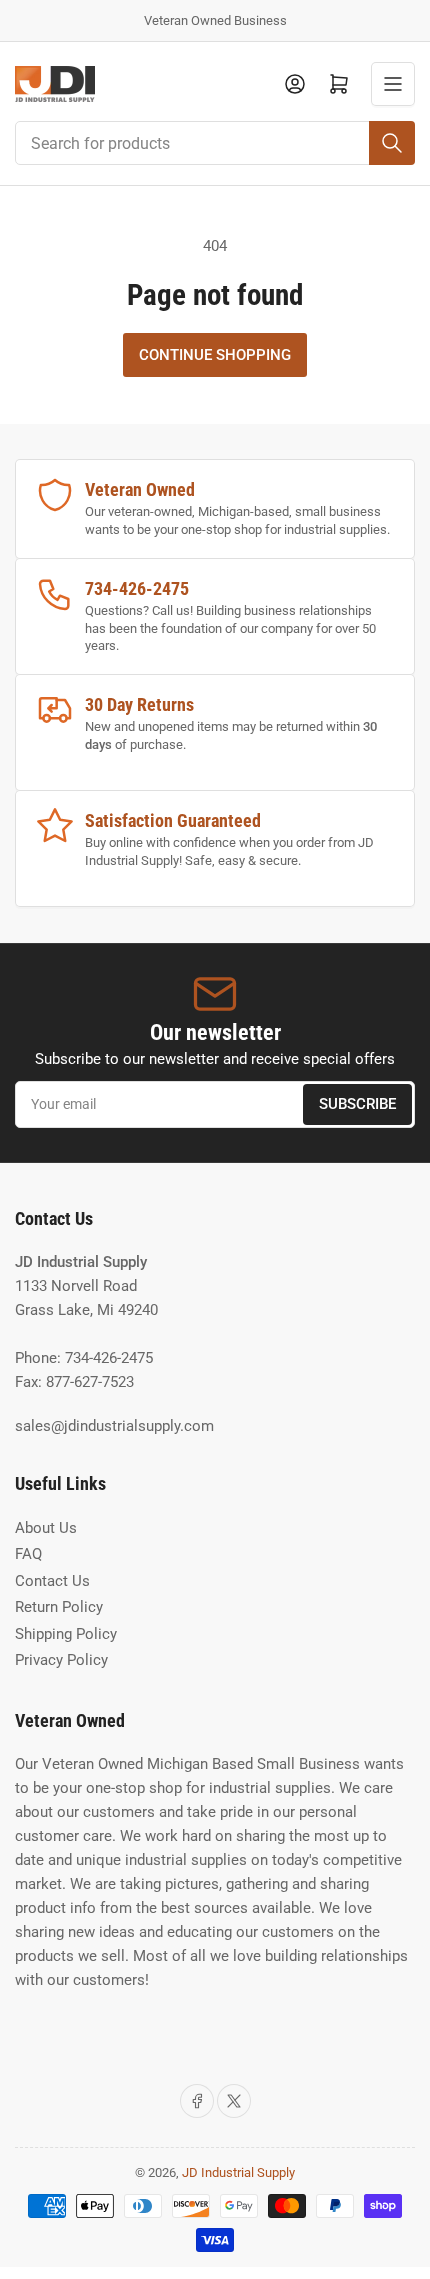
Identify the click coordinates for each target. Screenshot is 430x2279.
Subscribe (357, 1104)
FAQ (28, 1554)
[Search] (392, 143)
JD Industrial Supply (238, 2172)
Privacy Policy (61, 1660)
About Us (46, 1528)
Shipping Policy (66, 1634)
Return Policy (59, 1607)
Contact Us (52, 1581)
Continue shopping (215, 355)
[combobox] (215, 143)
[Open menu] (393, 84)
